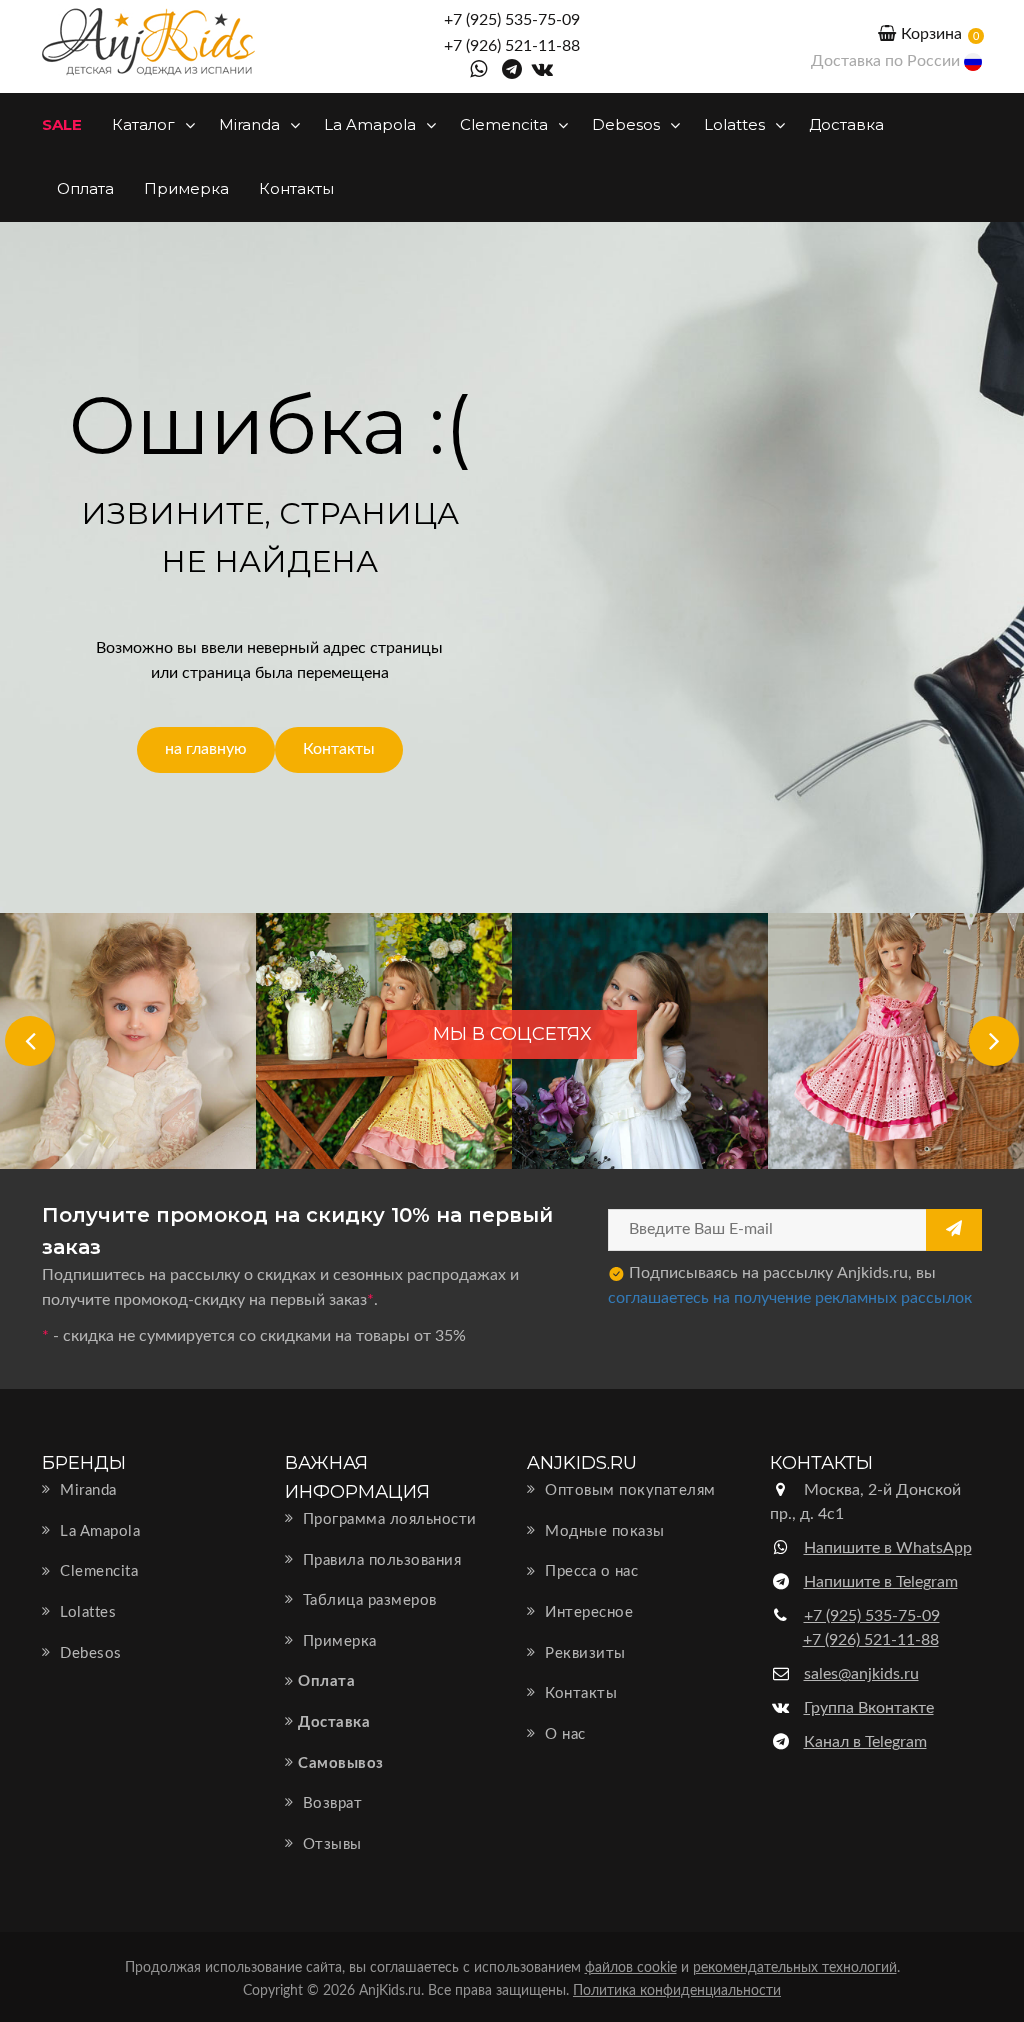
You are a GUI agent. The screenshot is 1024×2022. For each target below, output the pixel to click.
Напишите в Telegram (881, 1582)
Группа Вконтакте (869, 1708)
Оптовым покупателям (628, 1490)
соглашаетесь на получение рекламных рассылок (790, 1298)
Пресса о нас (589, 1571)
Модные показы (603, 1531)
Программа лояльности (387, 1519)
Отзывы (330, 1844)
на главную (206, 749)
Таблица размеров (367, 1600)
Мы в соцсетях (512, 1034)
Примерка (186, 188)
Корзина (931, 34)
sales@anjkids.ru (861, 1674)
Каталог (145, 124)
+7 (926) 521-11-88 (512, 46)
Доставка (846, 124)
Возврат (330, 1803)
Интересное (587, 1612)
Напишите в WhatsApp (888, 1548)
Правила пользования (379, 1560)
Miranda (251, 124)
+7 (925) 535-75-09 (512, 20)
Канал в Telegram (865, 1742)
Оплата (85, 188)
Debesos (628, 124)
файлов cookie (631, 1968)
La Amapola (372, 124)
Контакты (296, 188)
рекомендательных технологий (795, 1968)
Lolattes (736, 124)
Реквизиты (583, 1653)
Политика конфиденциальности (677, 1991)
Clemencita (506, 124)
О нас (563, 1734)
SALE (62, 124)
